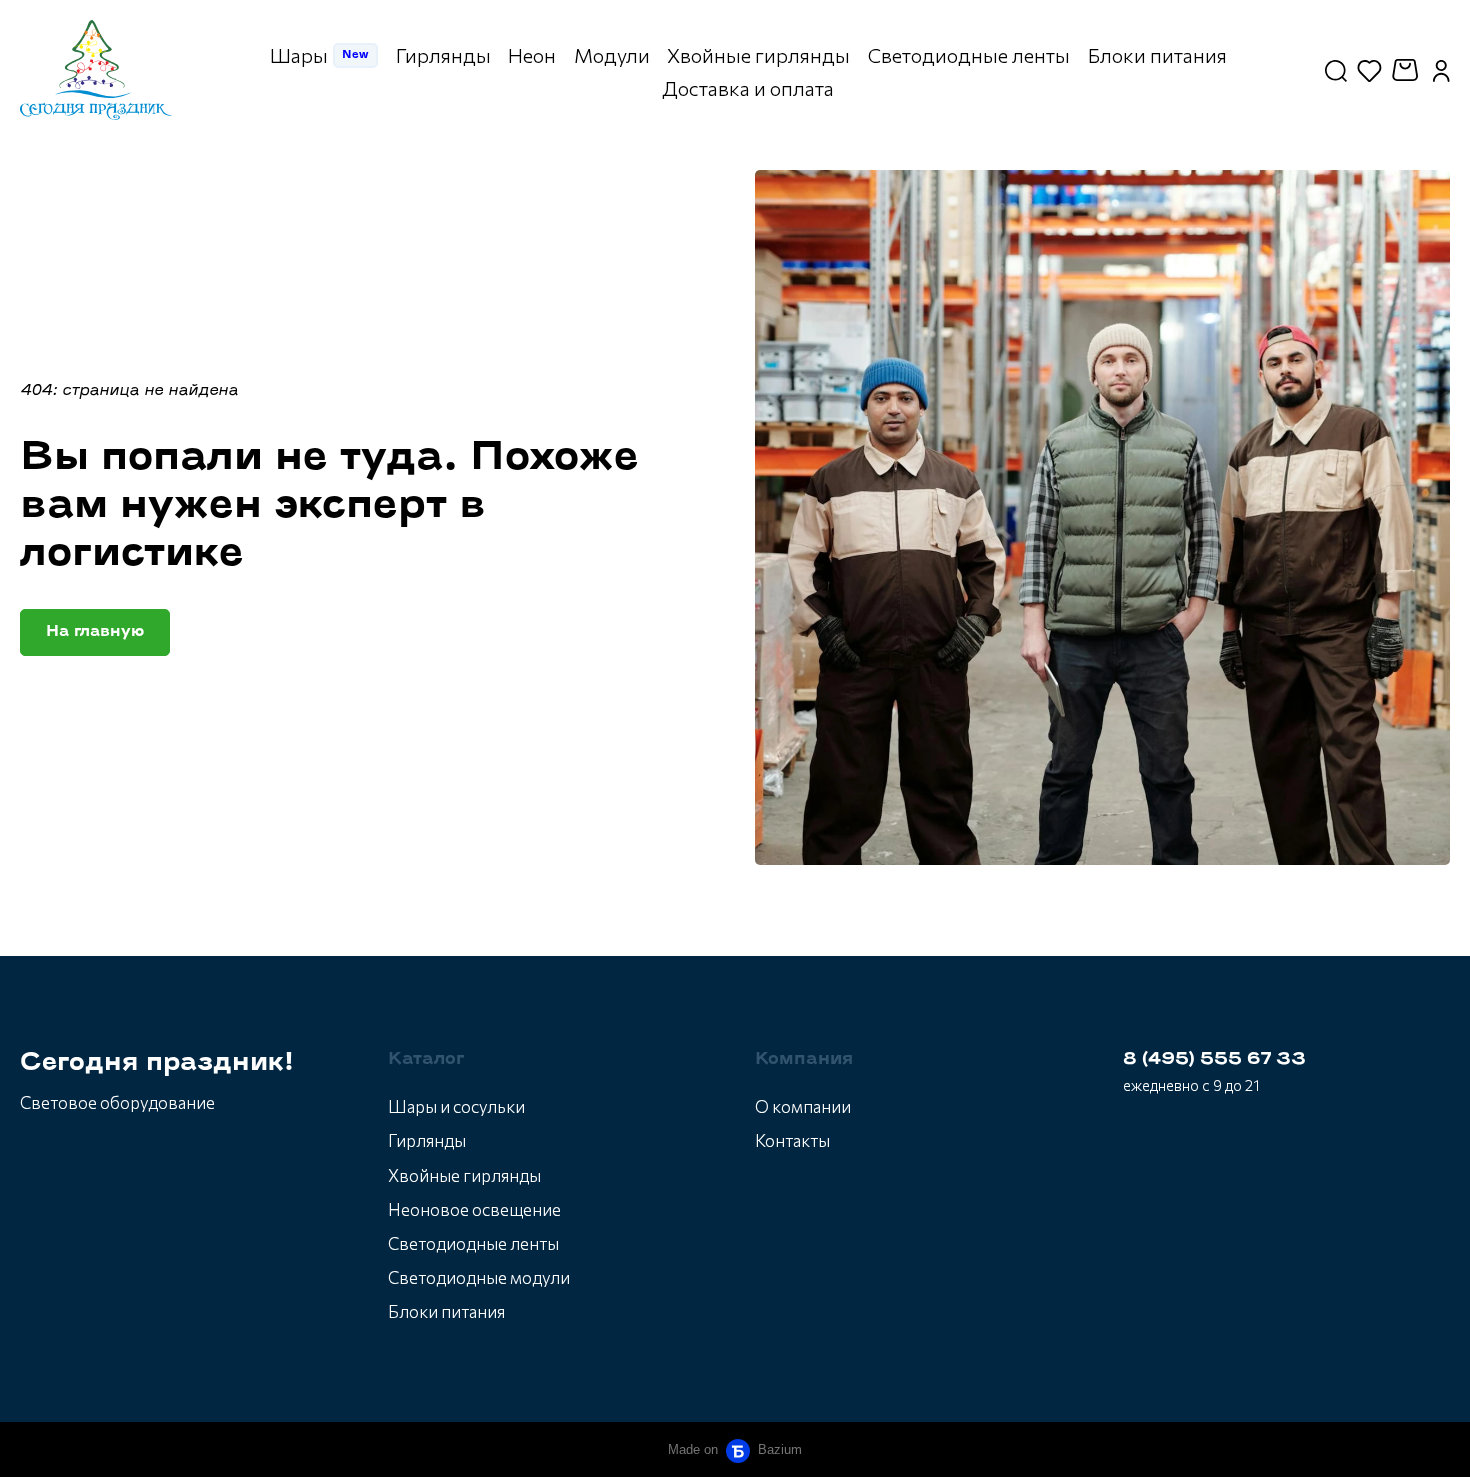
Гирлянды (427, 1140)
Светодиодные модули (479, 1277)
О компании (803, 1106)
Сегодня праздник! (157, 1063)
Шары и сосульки (456, 1106)
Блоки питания (446, 1311)
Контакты (792, 1140)
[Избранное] (1369, 70)
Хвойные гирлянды (464, 1175)
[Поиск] (1336, 70)
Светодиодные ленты (473, 1243)
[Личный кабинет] (1441, 70)
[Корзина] (1407, 70)
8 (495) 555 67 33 (1214, 1059)
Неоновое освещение (474, 1209)
